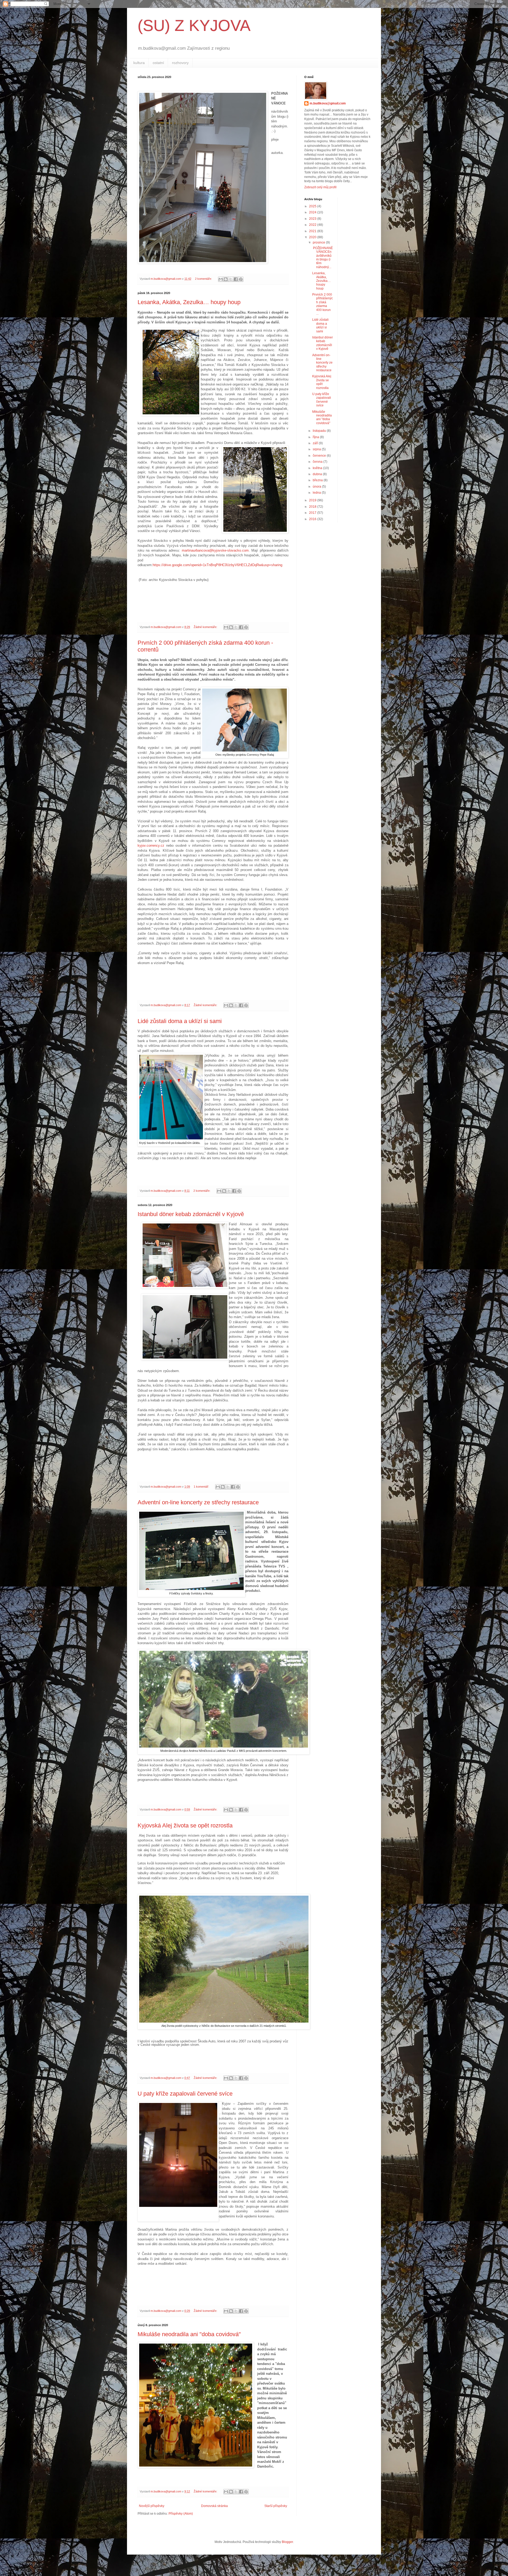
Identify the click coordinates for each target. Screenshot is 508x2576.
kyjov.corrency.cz (151, 845)
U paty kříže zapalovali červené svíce (185, 2094)
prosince (319, 242)
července (320, 456)
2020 (313, 237)
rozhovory (180, 63)
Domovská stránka (214, 2506)
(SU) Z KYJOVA (194, 26)
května (318, 468)
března (318, 480)
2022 (313, 225)
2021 (313, 231)
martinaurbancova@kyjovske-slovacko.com (215, 550)
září (316, 443)
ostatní (158, 63)
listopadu (320, 431)
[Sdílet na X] (231, 279)
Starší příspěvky (276, 2506)
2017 (313, 513)
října (316, 437)
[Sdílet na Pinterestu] (241, 279)
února (317, 487)
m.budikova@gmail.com (328, 103)
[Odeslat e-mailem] (221, 279)
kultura (139, 63)
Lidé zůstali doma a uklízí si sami (180, 1021)
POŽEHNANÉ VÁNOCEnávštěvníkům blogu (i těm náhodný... (323, 258)
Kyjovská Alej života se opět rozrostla (185, 1825)
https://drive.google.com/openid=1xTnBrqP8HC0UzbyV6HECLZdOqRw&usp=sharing (217, 565)
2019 (313, 500)
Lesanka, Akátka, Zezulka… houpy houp (189, 302)
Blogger (287, 2542)
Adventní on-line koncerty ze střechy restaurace (198, 1502)
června (318, 462)
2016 (313, 519)
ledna (317, 493)
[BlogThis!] (226, 279)
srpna (317, 449)
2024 (313, 212)
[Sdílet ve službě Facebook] (236, 279)
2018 (313, 507)
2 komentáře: (204, 279)
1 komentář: (202, 1487)
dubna (318, 474)
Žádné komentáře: (206, 627)
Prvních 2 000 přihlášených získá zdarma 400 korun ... (323, 304)
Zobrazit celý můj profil (320, 187)
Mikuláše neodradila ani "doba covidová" (189, 2334)
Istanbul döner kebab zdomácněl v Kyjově (191, 1214)
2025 (313, 206)
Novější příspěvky (152, 2506)
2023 (313, 219)
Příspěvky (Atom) (181, 2514)
